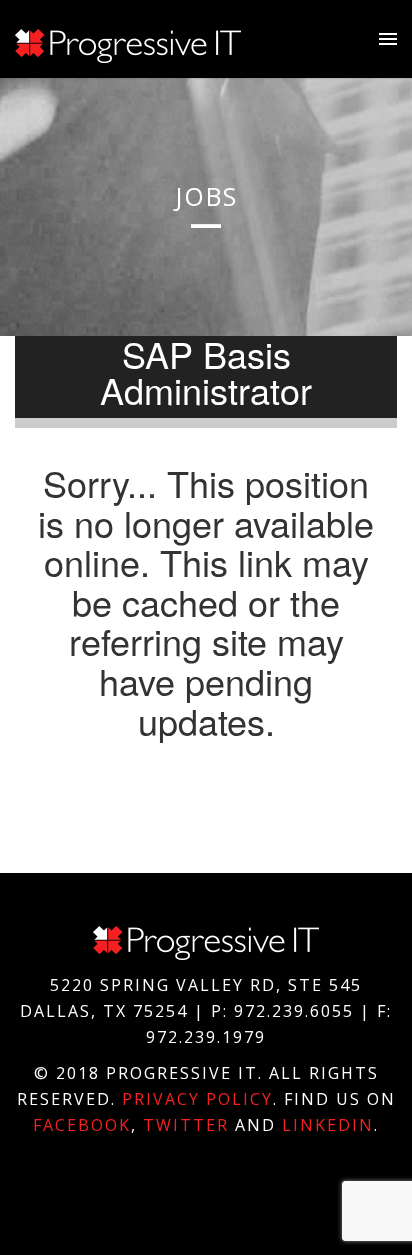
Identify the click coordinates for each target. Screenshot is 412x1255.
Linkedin (328, 1125)
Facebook (82, 1125)
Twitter (186, 1125)
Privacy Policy (197, 1099)
